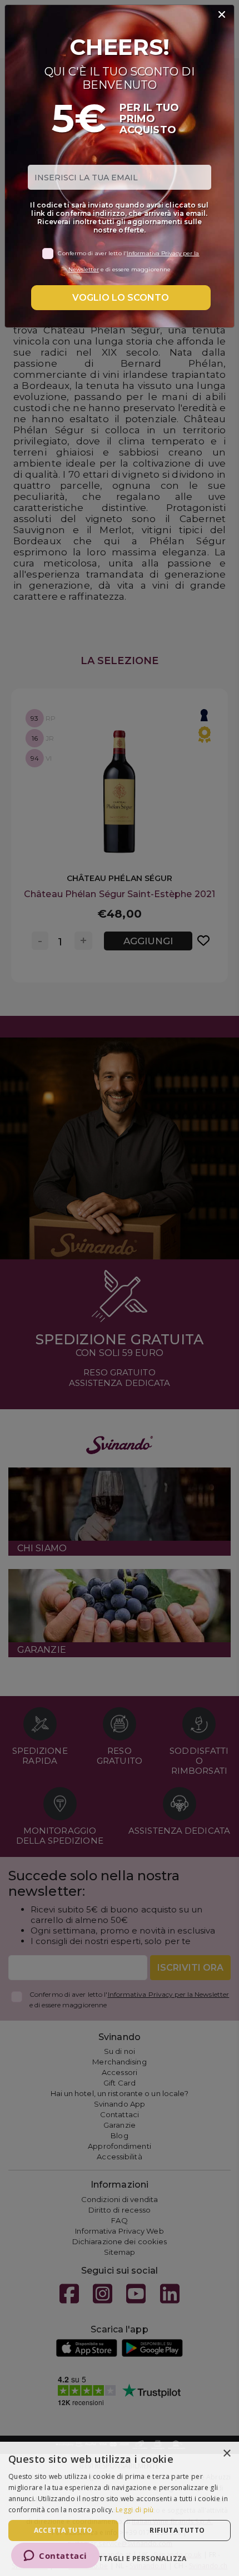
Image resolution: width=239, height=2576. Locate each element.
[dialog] (120, 2509)
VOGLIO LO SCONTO (121, 298)
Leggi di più (135, 2510)
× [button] (226, 2454)
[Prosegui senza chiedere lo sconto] (222, 15)
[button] (120, 2558)
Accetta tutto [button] (63, 2530)
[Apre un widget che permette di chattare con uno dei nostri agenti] (55, 2557)
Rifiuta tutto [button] (177, 2530)
